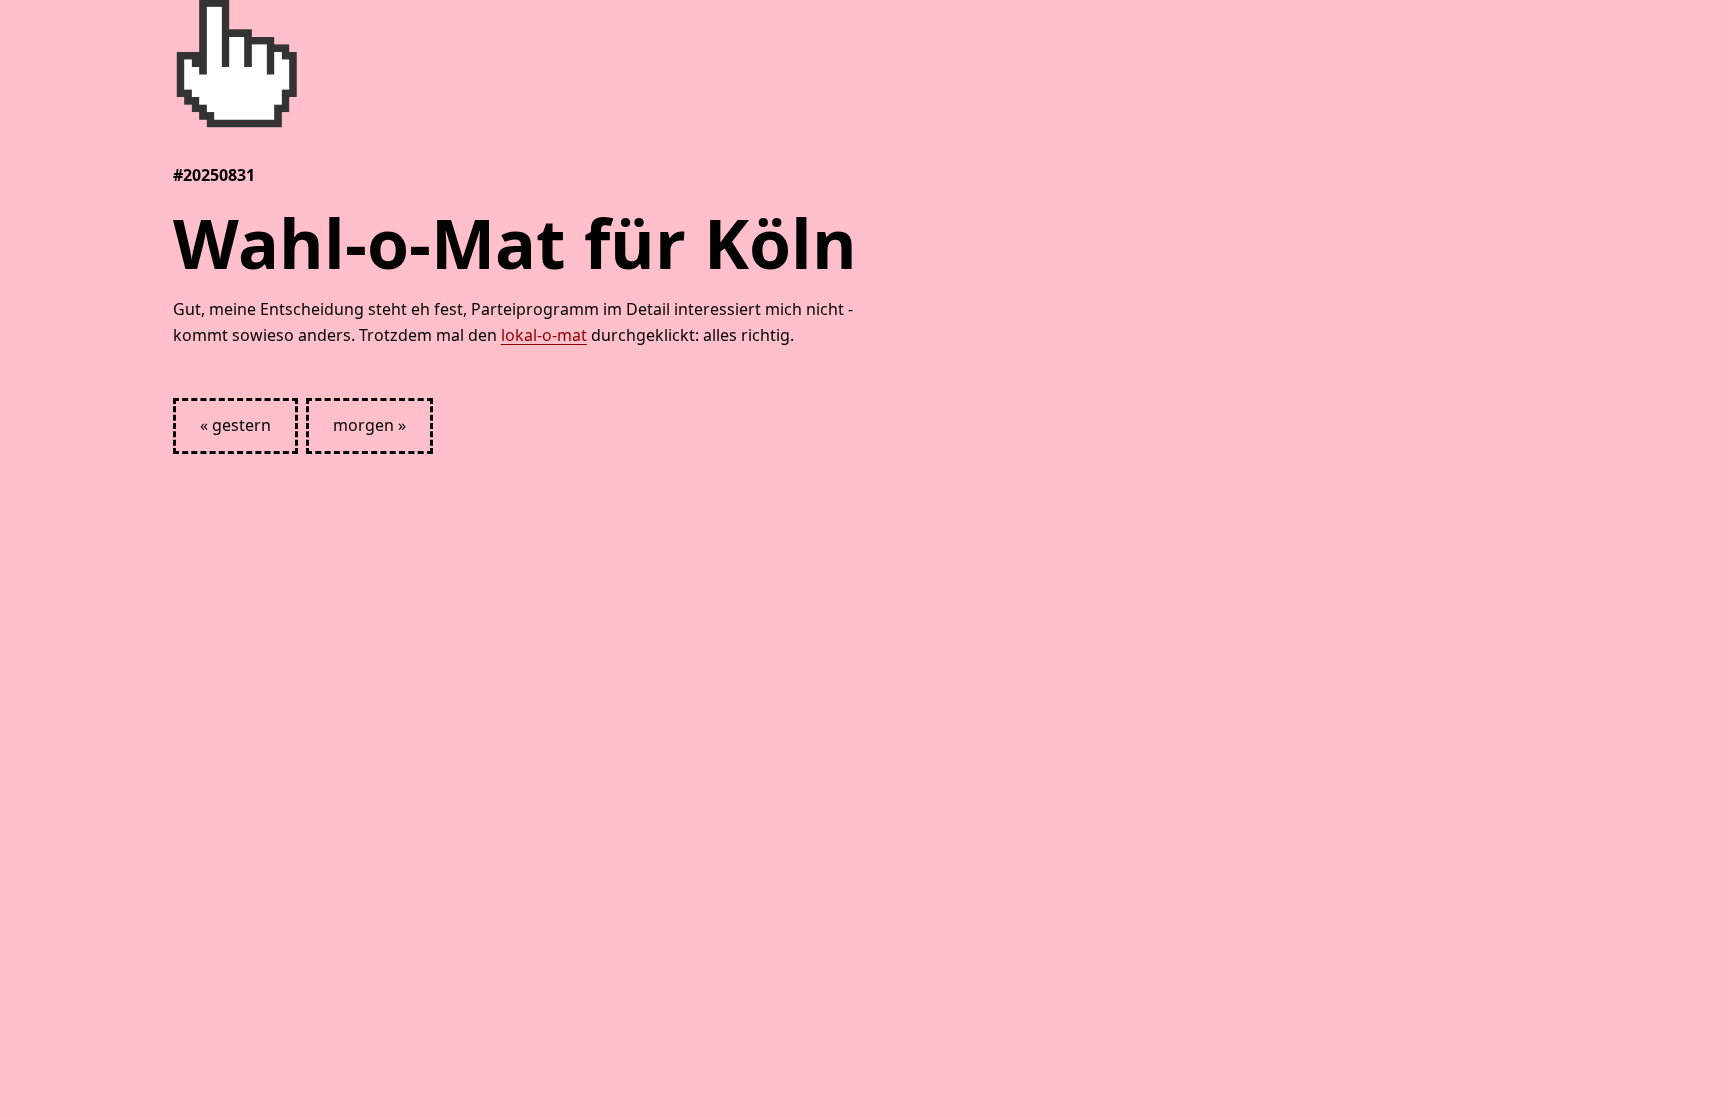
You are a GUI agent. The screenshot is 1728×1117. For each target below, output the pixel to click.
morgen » (369, 425)
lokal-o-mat (544, 335)
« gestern (235, 425)
